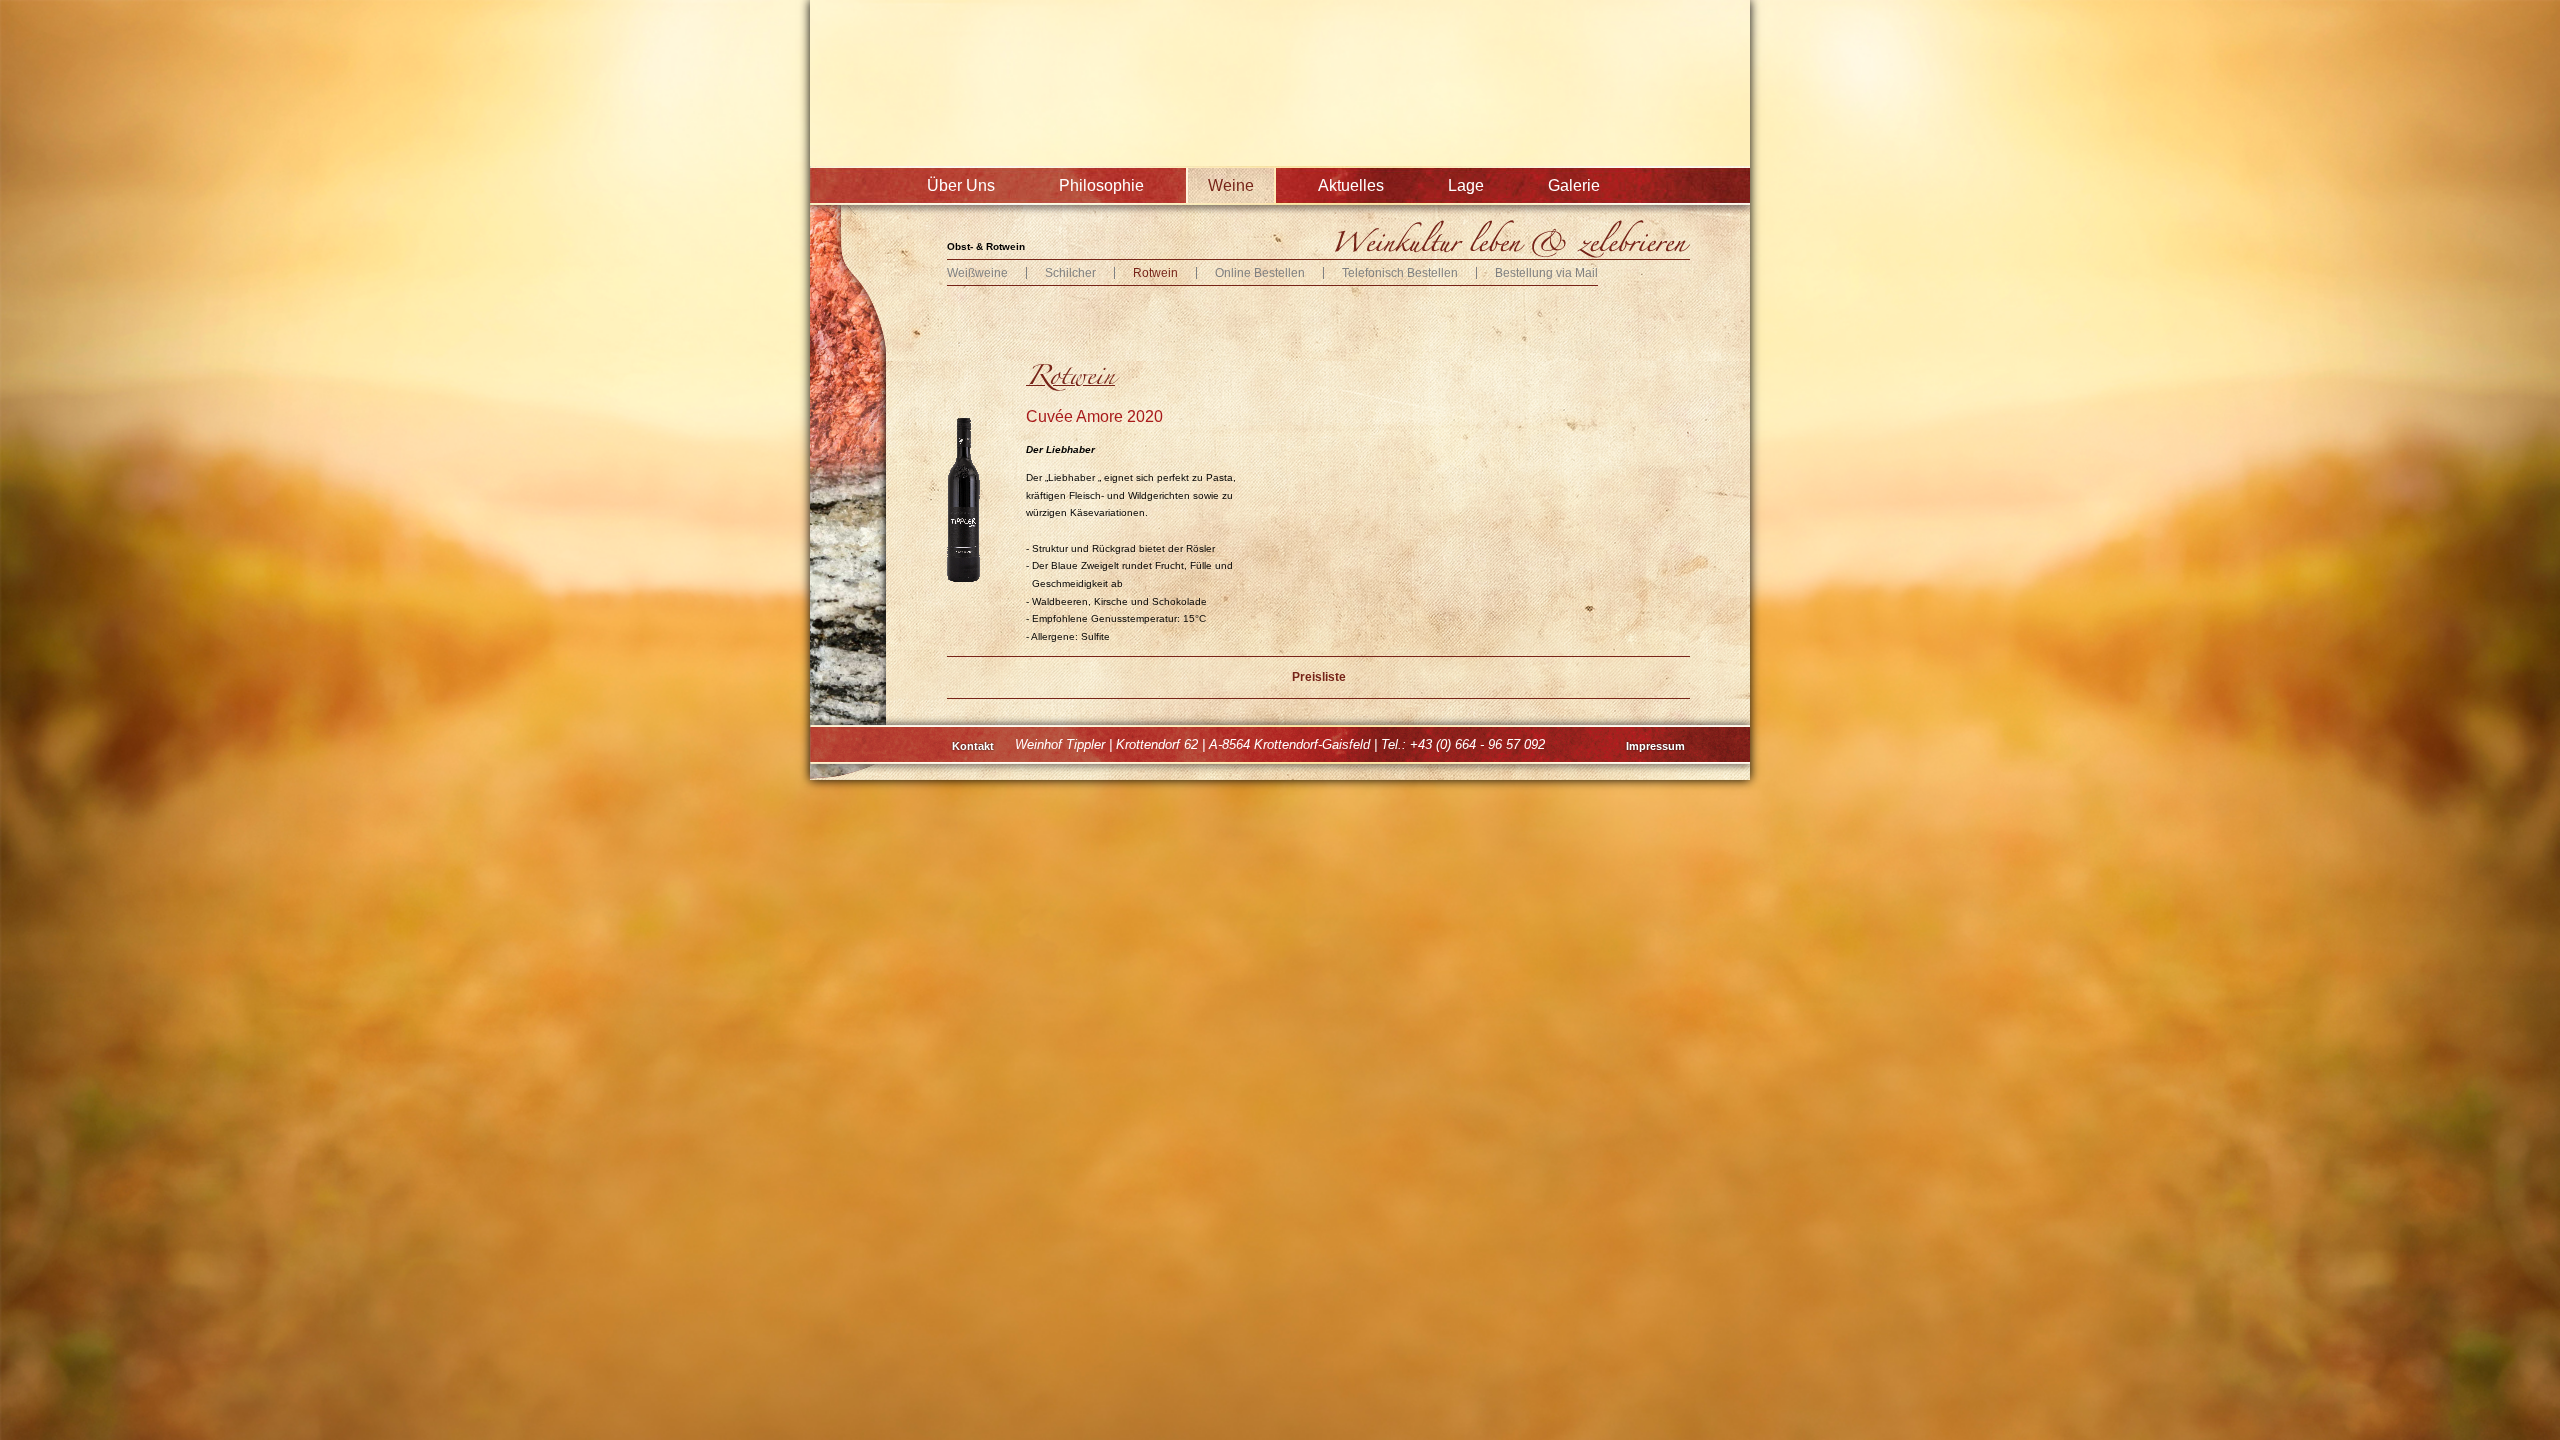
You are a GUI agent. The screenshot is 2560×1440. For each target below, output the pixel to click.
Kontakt (973, 746)
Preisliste (1319, 677)
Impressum (1655, 746)
